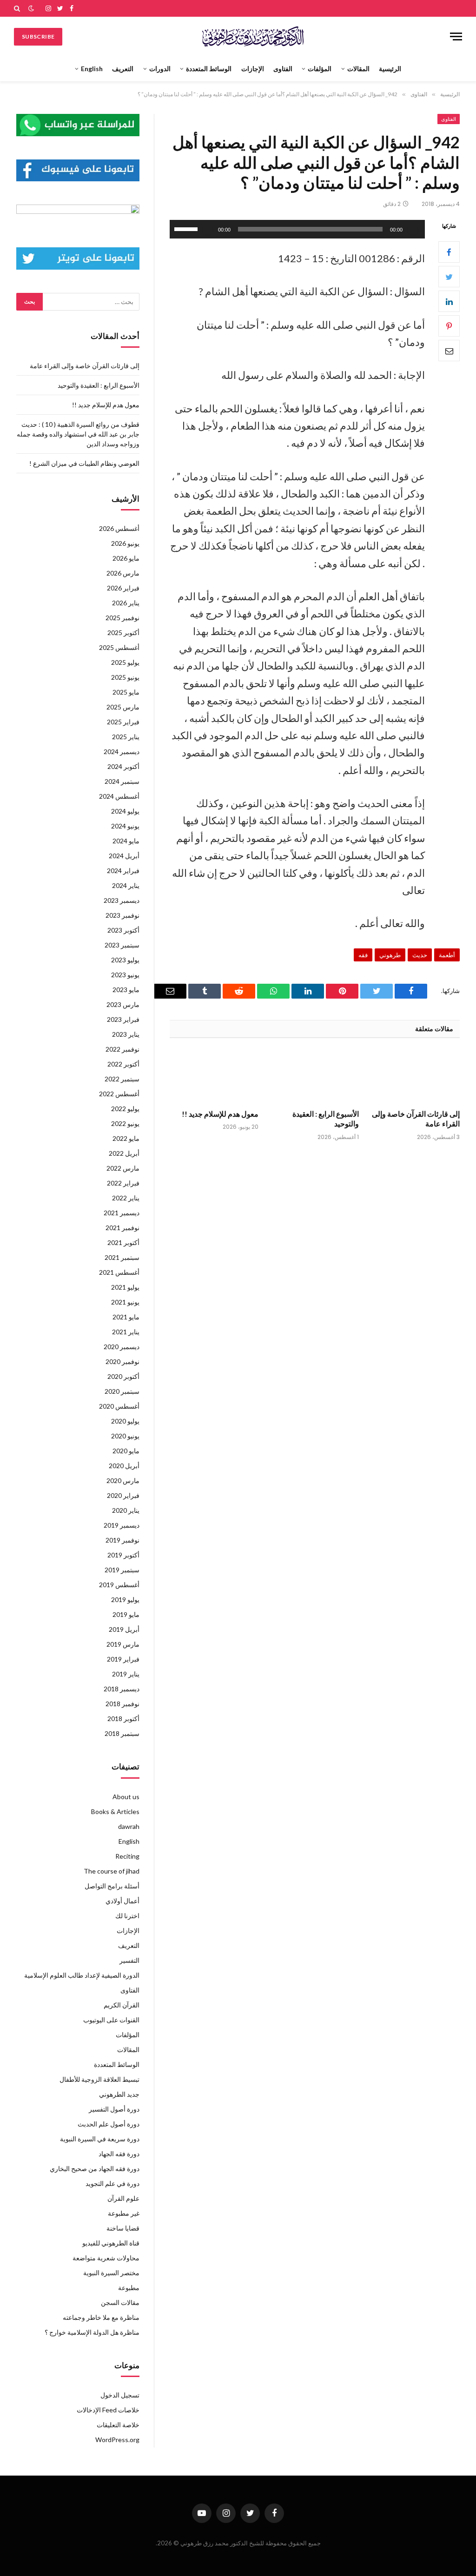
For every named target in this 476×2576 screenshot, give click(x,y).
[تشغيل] (413, 229)
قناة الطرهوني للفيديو (111, 2243)
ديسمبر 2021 (122, 1213)
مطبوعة (129, 2288)
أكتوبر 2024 (123, 766)
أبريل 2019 (124, 1629)
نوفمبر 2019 (122, 1540)
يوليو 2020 (125, 1421)
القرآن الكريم (122, 2005)
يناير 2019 (126, 1674)
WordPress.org (117, 2440)
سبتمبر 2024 (122, 781)
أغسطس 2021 (119, 1272)
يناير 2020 (126, 1510)
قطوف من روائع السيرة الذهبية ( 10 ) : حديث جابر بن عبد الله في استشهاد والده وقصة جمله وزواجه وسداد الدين (78, 434)
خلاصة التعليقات (118, 2425)
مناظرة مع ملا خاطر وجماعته (101, 2317)
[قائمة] (456, 36)
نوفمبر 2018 (122, 1704)
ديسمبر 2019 (122, 1525)
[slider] (187, 228)
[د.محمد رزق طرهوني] (253, 36)
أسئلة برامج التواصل (112, 1886)
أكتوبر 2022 (123, 1064)
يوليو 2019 (125, 1599)
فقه (363, 955)
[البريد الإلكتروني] (449, 351)
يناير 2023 (126, 1034)
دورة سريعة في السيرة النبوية (100, 2139)
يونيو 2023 (125, 975)
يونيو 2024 (125, 826)
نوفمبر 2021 (122, 1228)
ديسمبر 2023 (122, 900)
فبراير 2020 (123, 1495)
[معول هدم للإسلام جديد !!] (214, 1076)
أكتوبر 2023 (123, 930)
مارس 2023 (123, 1004)
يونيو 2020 (125, 1436)
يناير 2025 (126, 737)
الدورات (160, 69)
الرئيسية (390, 69)
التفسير (129, 1960)
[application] (297, 229)
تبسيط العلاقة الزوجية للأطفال (99, 2079)
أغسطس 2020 (119, 1406)
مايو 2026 (126, 558)
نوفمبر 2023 (122, 915)
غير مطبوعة (124, 2213)
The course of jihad (112, 1871)
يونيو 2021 (125, 1302)
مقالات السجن (120, 2302)
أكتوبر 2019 (123, 1555)
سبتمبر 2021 (122, 1257)
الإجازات (253, 69)
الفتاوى (283, 69)
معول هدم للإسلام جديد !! (220, 1114)
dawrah (129, 1826)
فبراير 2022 (123, 1183)
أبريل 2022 (124, 1153)
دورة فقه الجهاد (119, 2154)
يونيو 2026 (125, 543)
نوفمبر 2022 (122, 1049)
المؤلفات (320, 69)
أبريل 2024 (124, 856)
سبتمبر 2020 (122, 1391)
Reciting (127, 1856)
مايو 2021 (126, 1317)
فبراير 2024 (123, 871)
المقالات (358, 69)
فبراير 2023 (123, 1019)
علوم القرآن (123, 2198)
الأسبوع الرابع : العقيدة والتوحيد (326, 1119)
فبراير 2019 (123, 1659)
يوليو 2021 (125, 1287)
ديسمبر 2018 (122, 1689)
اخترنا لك (127, 1916)
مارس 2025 (123, 707)
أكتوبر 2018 (123, 1718)
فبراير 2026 (123, 588)
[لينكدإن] (449, 301)
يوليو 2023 (125, 960)
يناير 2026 (126, 603)
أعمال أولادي (122, 1901)
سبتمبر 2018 (122, 1733)
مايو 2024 (126, 841)
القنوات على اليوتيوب (111, 2020)
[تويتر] (449, 277)
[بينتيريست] (449, 326)
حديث (420, 955)
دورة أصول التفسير (114, 2109)
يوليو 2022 (125, 1109)
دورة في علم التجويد (112, 2183)
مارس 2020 (123, 1480)
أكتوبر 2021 (123, 1242)
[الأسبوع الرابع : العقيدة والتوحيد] (315, 1076)
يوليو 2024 (125, 811)
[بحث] (18, 8)
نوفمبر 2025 (122, 618)
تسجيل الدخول (120, 2395)
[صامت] (208, 229)
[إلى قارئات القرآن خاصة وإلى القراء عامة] (415, 1076)
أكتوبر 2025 (123, 632)
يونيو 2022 (125, 1123)
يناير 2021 (126, 1332)
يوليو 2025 (125, 662)
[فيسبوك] (449, 252)
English (92, 69)
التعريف (123, 69)
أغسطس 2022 (119, 1094)
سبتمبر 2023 (122, 945)
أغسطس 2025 (119, 647)
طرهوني (390, 955)
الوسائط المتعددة (209, 69)
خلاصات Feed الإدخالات (108, 2410)
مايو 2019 (126, 1614)
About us (126, 1797)
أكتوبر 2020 (123, 1376)
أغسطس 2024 (119, 796)
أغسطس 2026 (119, 528)
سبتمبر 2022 (122, 1079)
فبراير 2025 (123, 722)
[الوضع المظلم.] (31, 8)
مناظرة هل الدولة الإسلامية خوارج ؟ (92, 2332)
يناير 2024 (126, 885)
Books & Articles (115, 1811)
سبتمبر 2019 (122, 1570)
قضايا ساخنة (123, 2228)
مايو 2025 (126, 692)
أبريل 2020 (124, 1466)
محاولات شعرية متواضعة (106, 2258)
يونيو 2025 (125, 677)
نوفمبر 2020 (122, 1361)
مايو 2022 (126, 1138)
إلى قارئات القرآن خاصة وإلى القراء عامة (416, 1119)
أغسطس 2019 (119, 1585)
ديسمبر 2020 (122, 1347)
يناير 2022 (126, 1198)
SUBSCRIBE (38, 36)
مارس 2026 (123, 573)
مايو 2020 (126, 1451)
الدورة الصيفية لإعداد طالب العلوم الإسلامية (82, 1975)
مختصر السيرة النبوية (111, 2273)
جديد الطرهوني (119, 2094)
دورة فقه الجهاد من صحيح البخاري (95, 2169)
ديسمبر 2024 (122, 752)
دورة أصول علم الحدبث (109, 2124)
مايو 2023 (126, 990)
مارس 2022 (123, 1168)
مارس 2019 (123, 1644)
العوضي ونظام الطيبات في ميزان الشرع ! (84, 463)
